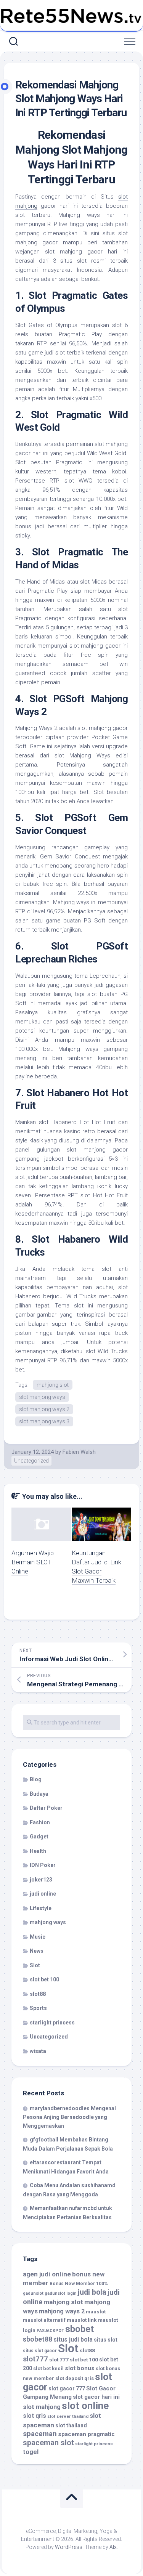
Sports (38, 2008)
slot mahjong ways (42, 1397)
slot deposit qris (75, 2378)
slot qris (35, 2416)
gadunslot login (61, 2293)
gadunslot (33, 2293)
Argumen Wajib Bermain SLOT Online (33, 1562)
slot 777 (59, 2359)
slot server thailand (68, 2416)
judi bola (92, 2292)
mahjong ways (48, 1922)
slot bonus (80, 2368)
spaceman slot (48, 2443)
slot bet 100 (44, 1979)
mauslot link (82, 2320)
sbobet (80, 2329)
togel (31, 2452)
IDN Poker (43, 1865)
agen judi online (47, 2274)
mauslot (96, 2311)
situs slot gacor (40, 2351)
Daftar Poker (46, 1808)
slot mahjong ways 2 (44, 1409)
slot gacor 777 (67, 2388)
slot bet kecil (48, 2368)
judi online (43, 1894)
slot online (85, 2406)
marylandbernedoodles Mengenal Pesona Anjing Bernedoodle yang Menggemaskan (69, 2117)
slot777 (35, 2359)
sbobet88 (38, 2339)
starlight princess (52, 2023)
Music (38, 1937)
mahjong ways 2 (62, 2311)
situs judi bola (73, 2339)
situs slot (106, 2340)
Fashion (40, 1822)
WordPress (69, 2547)
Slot (35, 1965)
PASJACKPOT (50, 2331)
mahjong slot (53, 1385)
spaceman (40, 2434)
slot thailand (71, 2425)
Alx (113, 2547)
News (37, 1951)
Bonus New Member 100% (79, 2284)
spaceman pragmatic (86, 2434)
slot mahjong (42, 2407)
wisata (38, 2051)
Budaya (39, 1794)
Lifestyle (41, 1908)
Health (38, 1851)
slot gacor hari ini (96, 2397)
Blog (36, 1779)
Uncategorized (31, 1461)
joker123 (41, 1880)
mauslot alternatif (44, 2320)
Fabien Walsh (79, 1452)
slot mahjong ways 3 (44, 1421)
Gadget (39, 1837)
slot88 (38, 1994)
